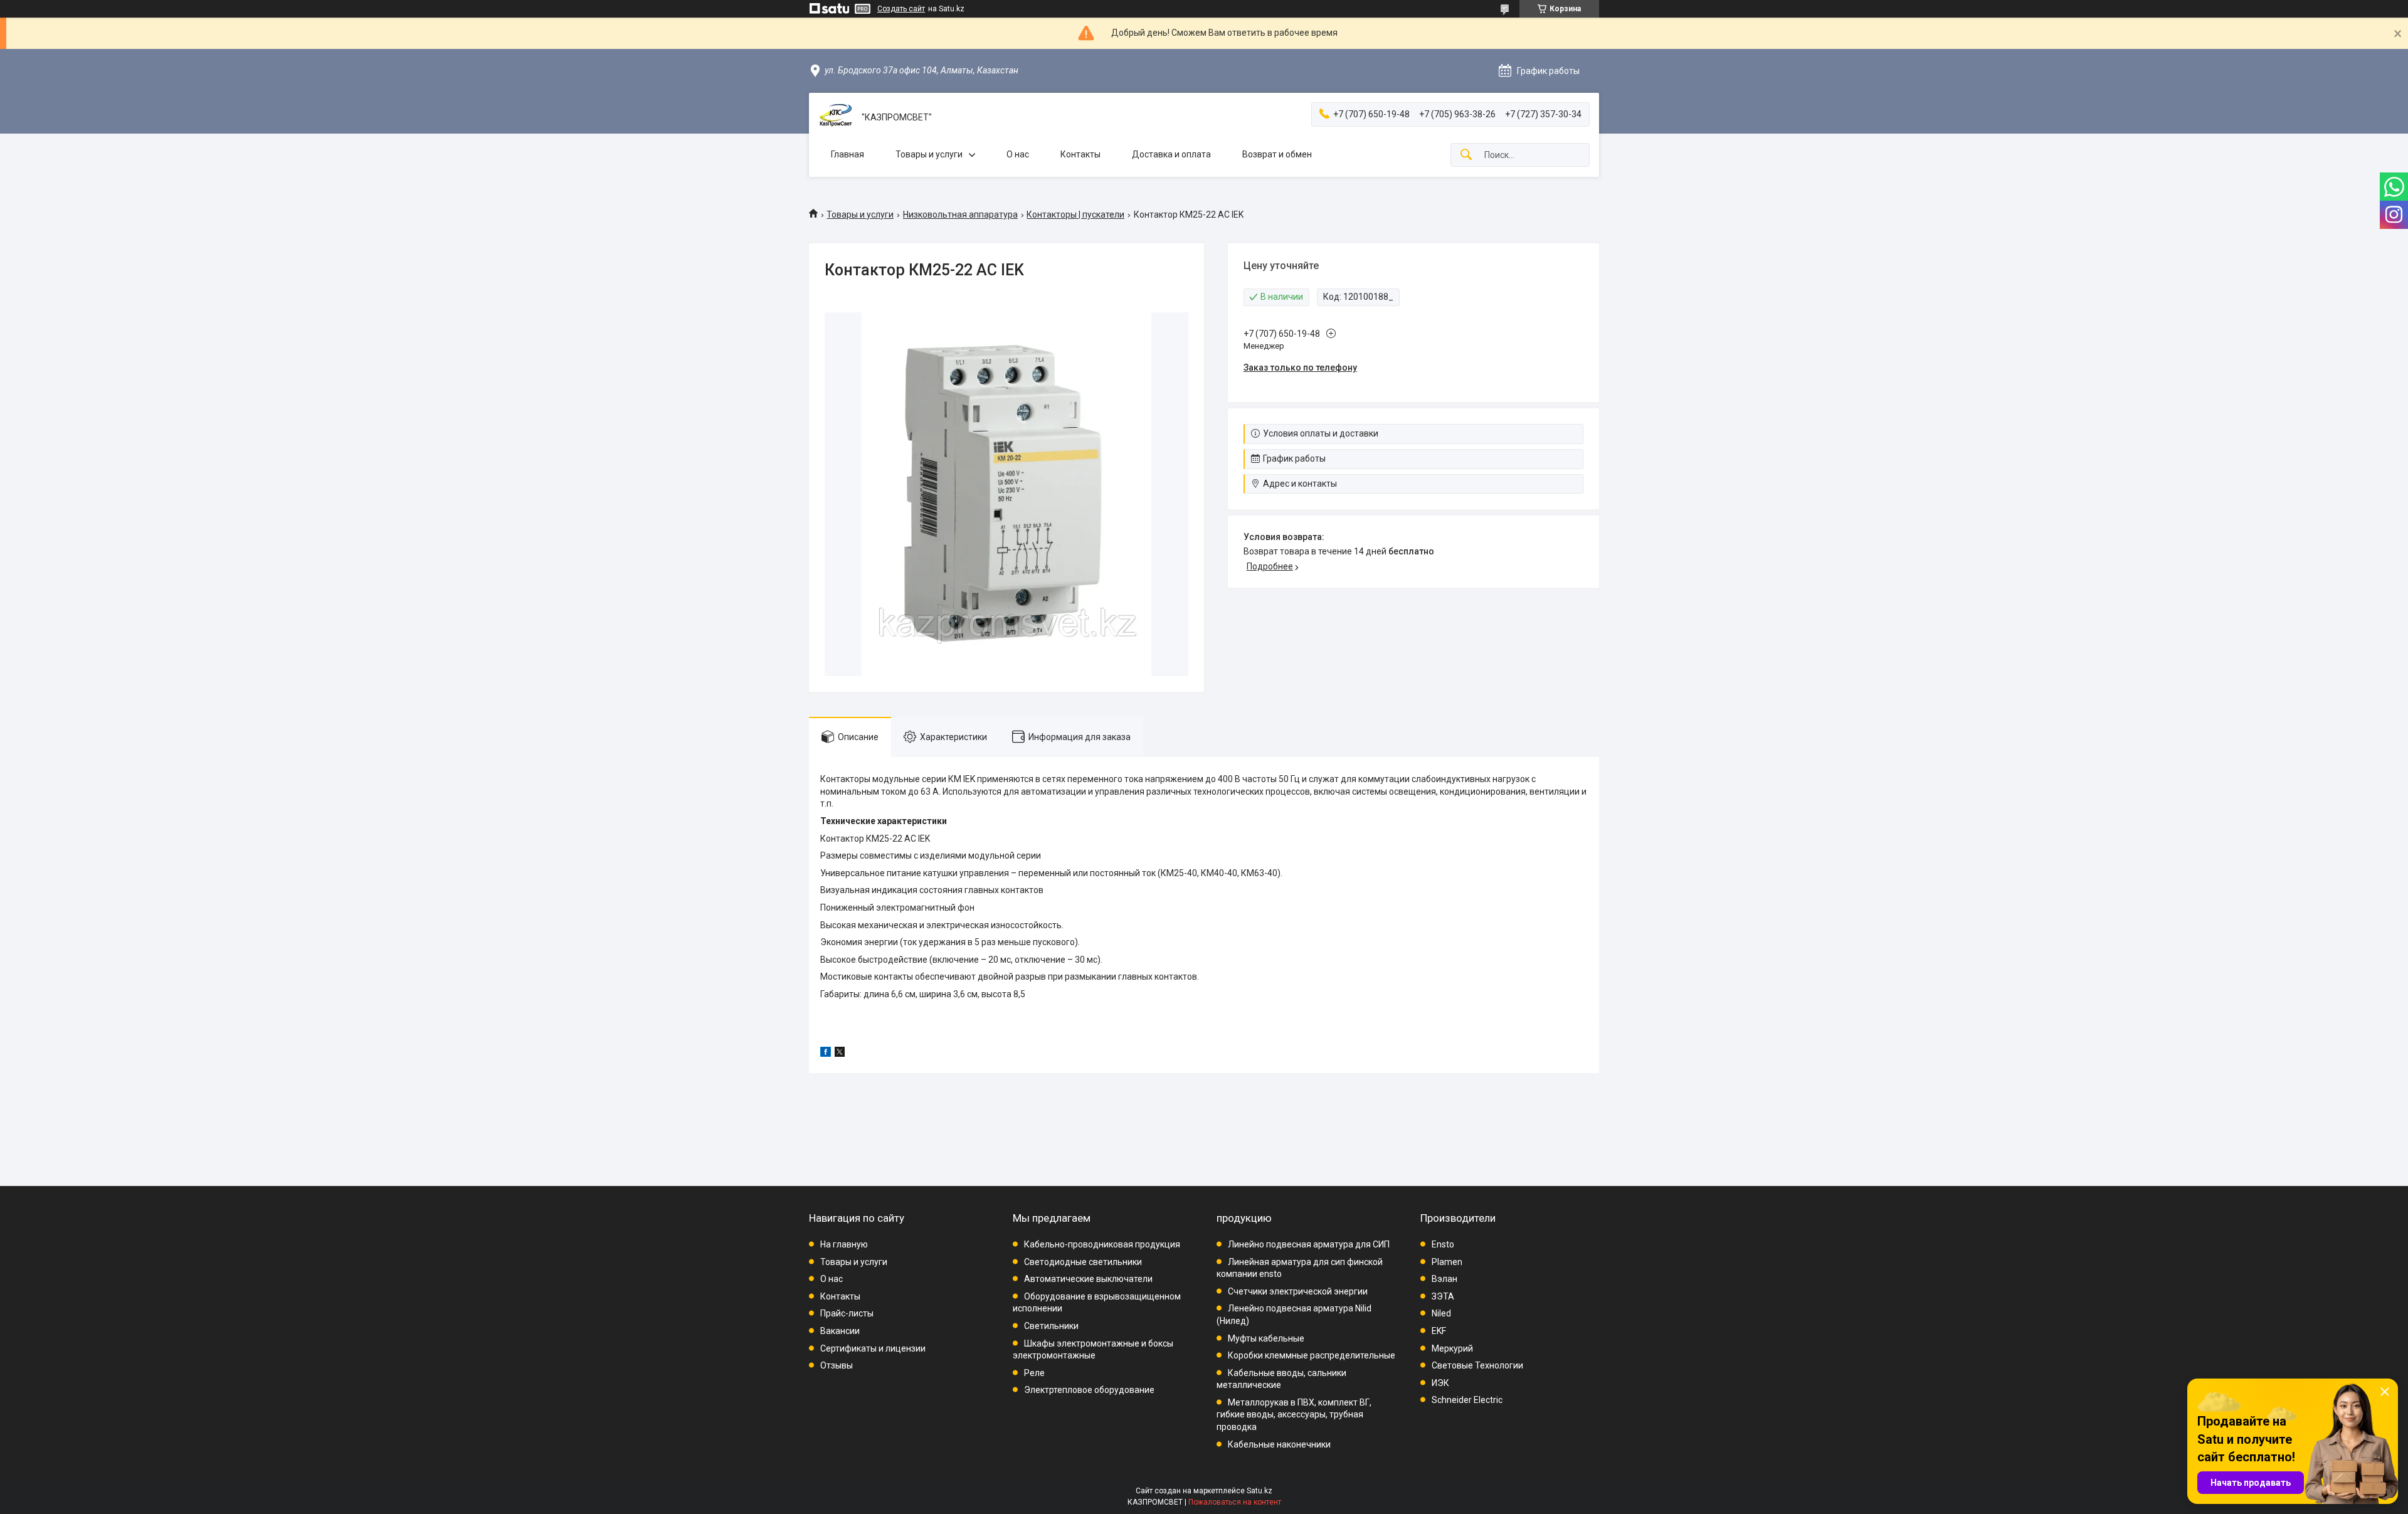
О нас (1018, 154)
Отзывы (837, 1365)
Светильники (1051, 1326)
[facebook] (826, 1054)
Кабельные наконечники (1279, 1444)
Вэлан (1444, 1279)
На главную (844, 1244)
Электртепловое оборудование (1089, 1390)
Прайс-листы (847, 1313)
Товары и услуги (929, 154)
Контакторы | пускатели (1075, 214)
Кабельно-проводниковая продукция (1102, 1244)
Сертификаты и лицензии (873, 1348)
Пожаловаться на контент (1235, 1502)
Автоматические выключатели (1088, 1279)
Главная (848, 154)
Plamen (1447, 1262)
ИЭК (1440, 1383)
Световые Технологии (1477, 1365)
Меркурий (1452, 1348)
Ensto (1443, 1244)
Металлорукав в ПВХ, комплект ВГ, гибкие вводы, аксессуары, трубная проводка (1294, 1415)
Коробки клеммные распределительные (1312, 1355)
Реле (1034, 1373)
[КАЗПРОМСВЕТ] (835, 118)
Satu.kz (1259, 1491)
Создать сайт (901, 9)
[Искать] (1466, 155)
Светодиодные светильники (1083, 1262)
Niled (1441, 1313)
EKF (1439, 1331)
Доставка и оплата (1171, 154)
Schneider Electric (1467, 1400)
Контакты (1080, 154)
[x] (840, 1054)
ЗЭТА (1443, 1296)
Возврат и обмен (1277, 154)
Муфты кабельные (1266, 1338)
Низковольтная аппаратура (960, 214)
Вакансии (840, 1331)
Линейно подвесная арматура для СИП (1309, 1244)
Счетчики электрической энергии (1298, 1291)
